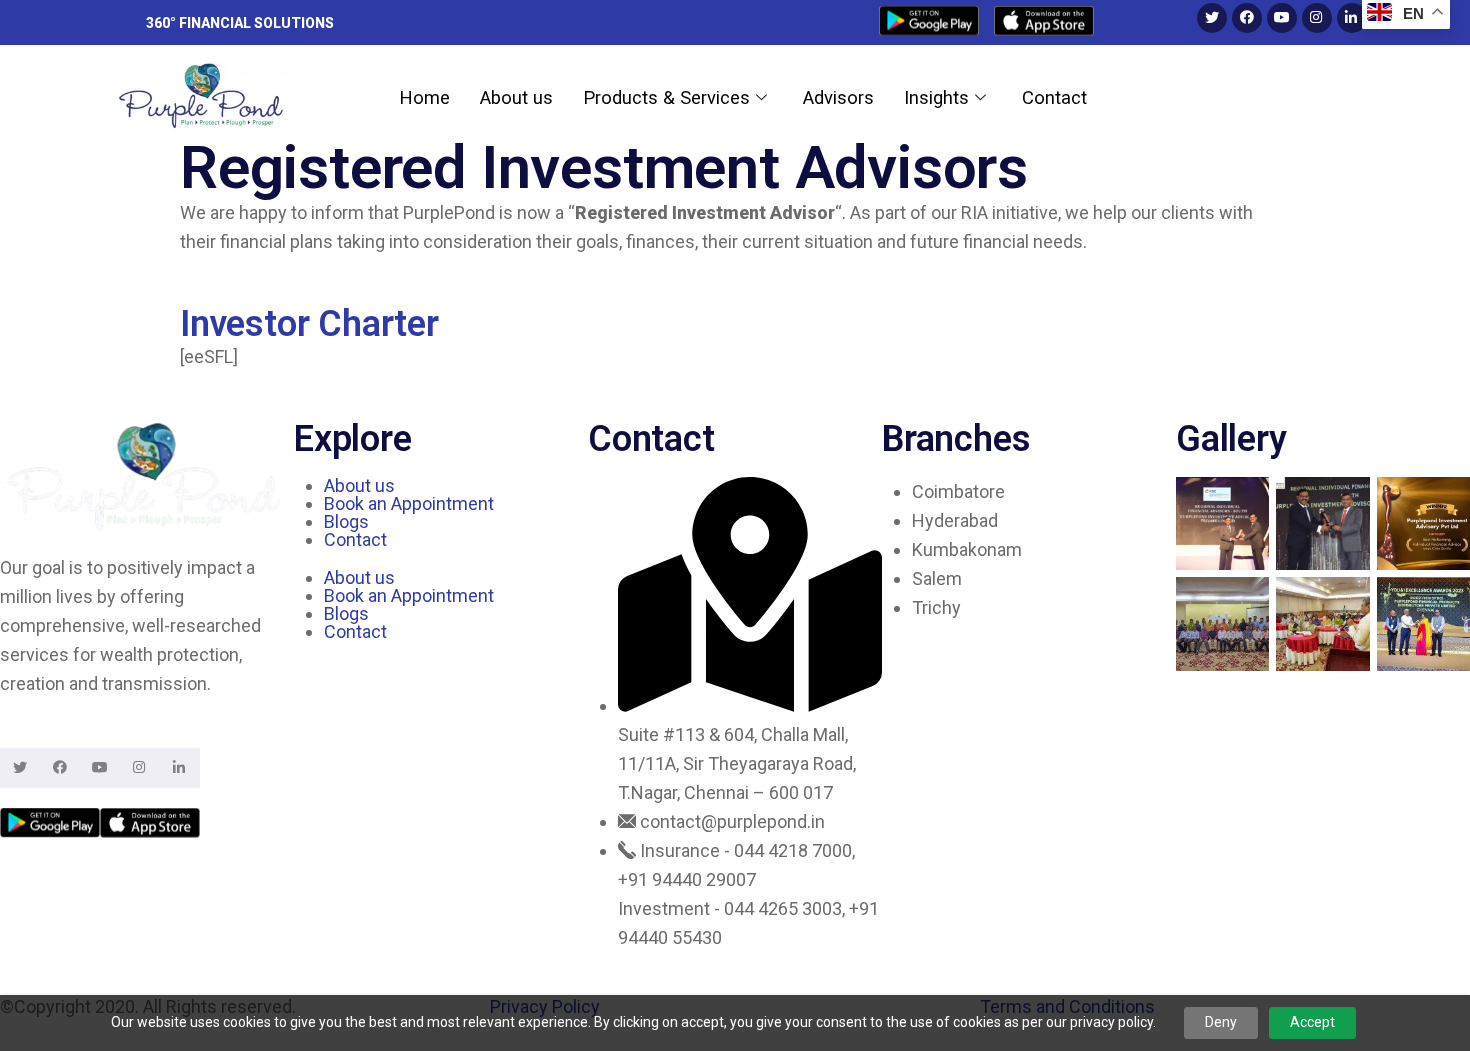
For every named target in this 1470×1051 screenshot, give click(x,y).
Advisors (838, 98)
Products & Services (666, 98)
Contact (1054, 98)
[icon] (929, 23)
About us (516, 98)
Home (424, 98)
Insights (936, 98)
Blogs (346, 521)
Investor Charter (309, 324)
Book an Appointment (409, 503)
